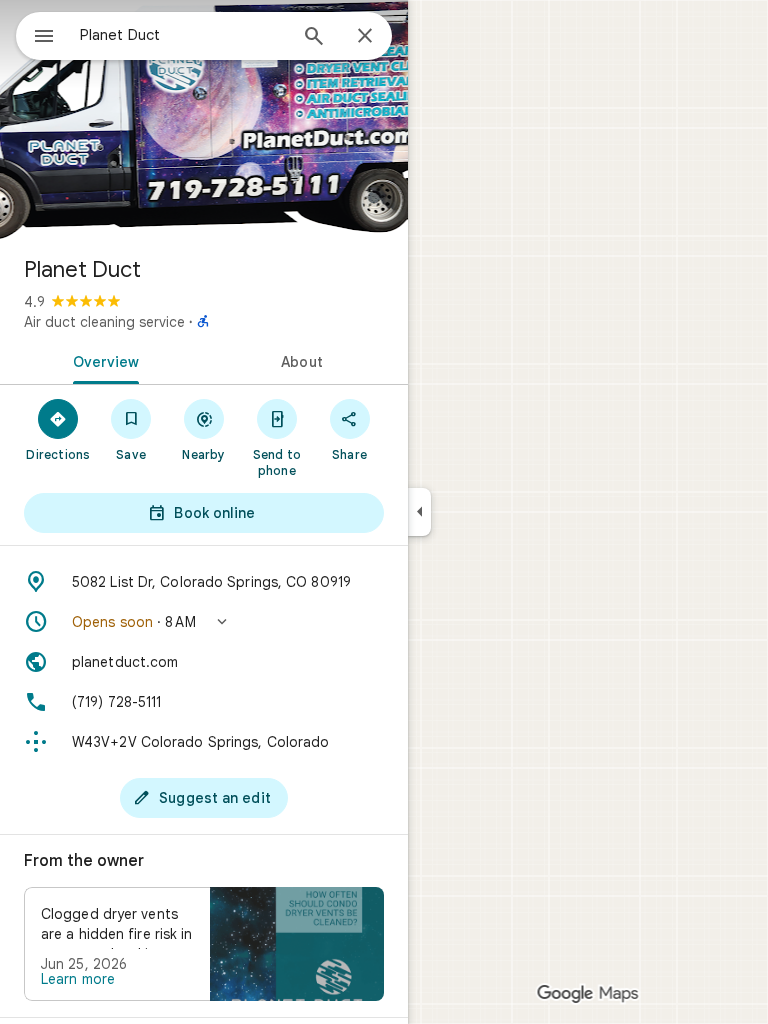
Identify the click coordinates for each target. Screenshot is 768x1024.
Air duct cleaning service (104, 322)
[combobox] (183, 35)
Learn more (78, 979)
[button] (204, 622)
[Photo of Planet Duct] (204, 120)
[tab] (102, 360)
